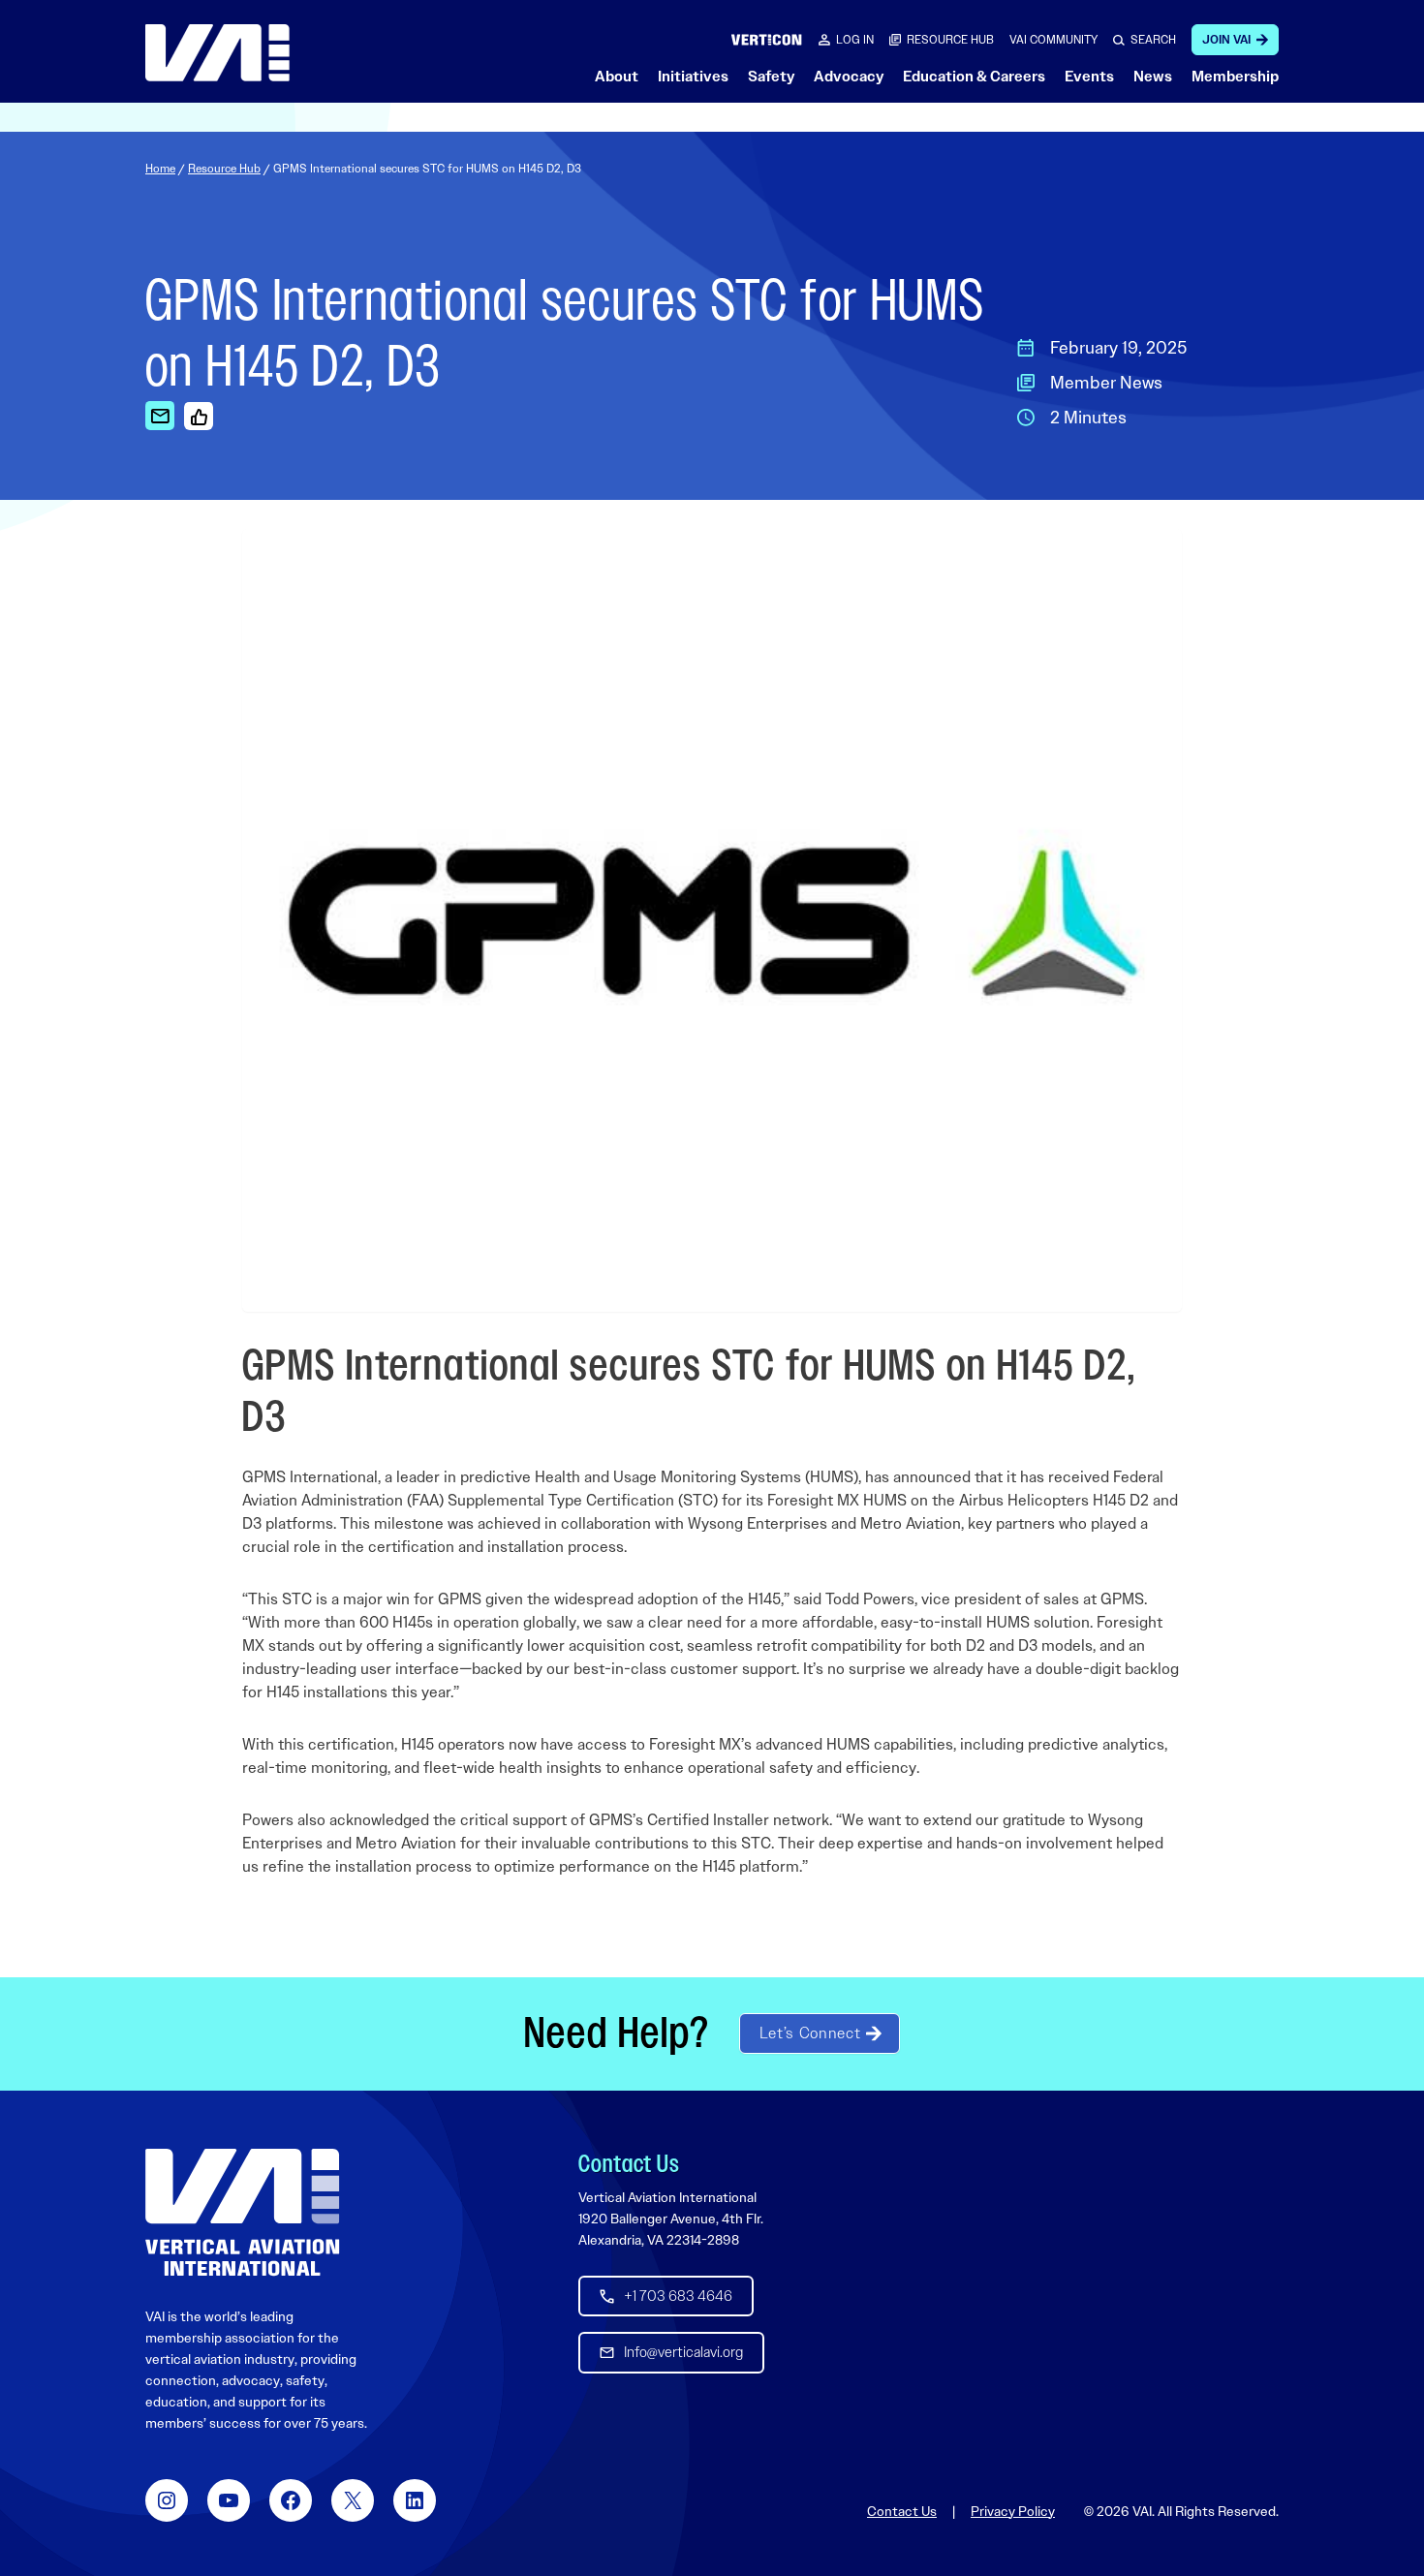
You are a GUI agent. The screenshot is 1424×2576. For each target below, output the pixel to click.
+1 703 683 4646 (678, 2296)
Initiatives (693, 77)
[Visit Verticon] (767, 39)
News (1153, 77)
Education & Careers (974, 77)
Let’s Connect (810, 2033)
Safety (771, 77)
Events (1089, 77)
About (617, 77)
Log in (855, 40)
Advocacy (849, 77)
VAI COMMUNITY (1053, 40)
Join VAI (1226, 40)
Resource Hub (224, 169)
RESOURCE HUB (950, 40)
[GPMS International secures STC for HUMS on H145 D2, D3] (160, 416)
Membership (1235, 77)
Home (160, 169)
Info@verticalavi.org (683, 2352)
